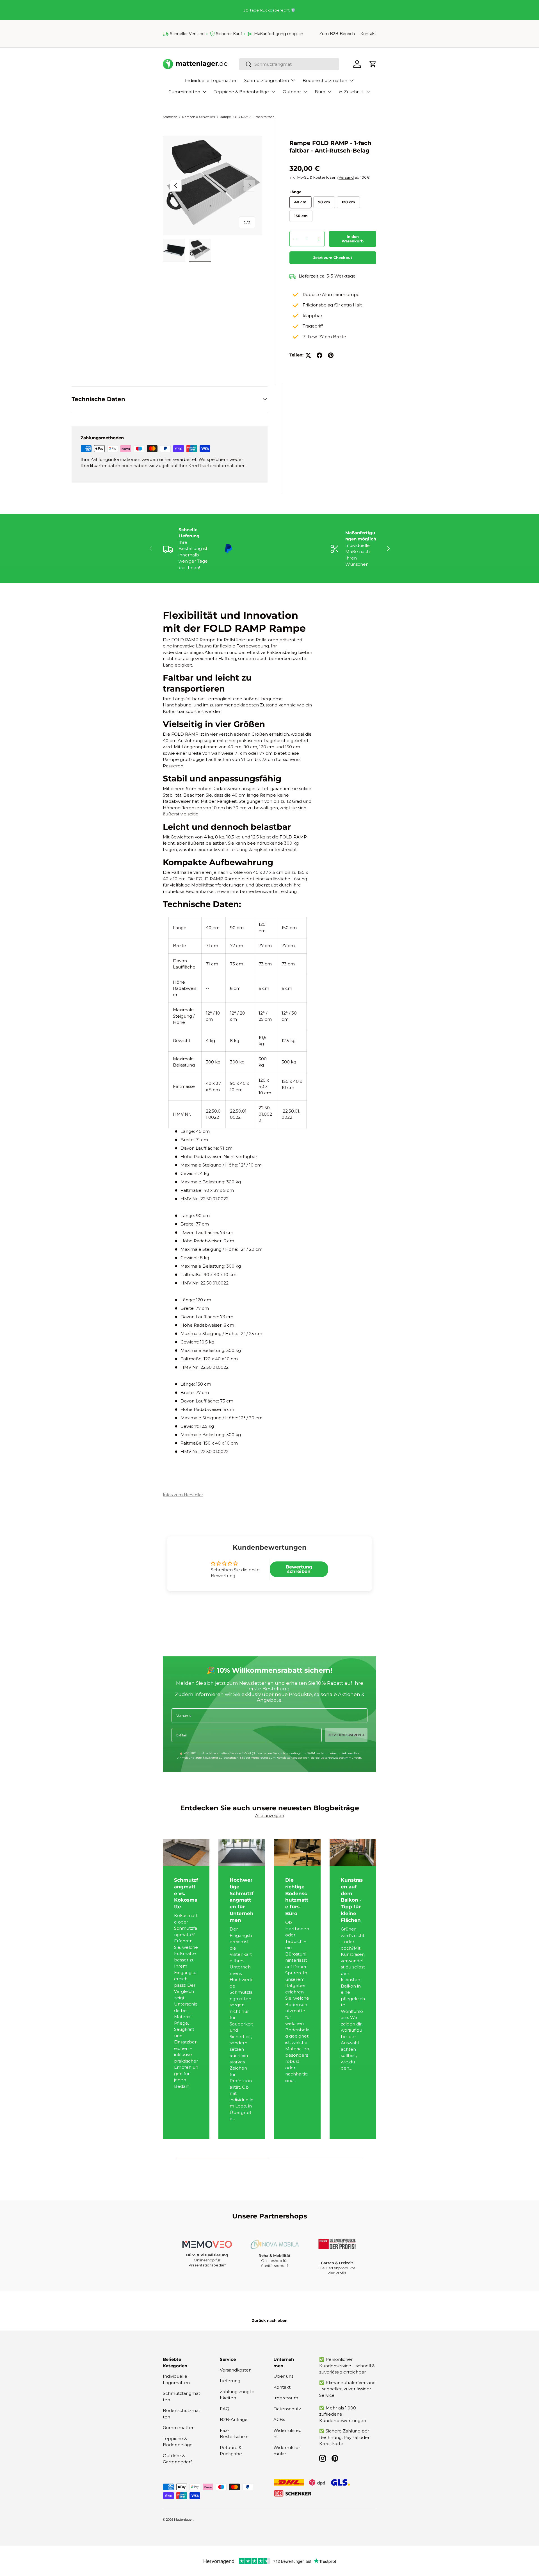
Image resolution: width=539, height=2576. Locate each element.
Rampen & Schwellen (199, 117)
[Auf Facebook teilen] (319, 355)
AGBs (279, 2419)
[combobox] (289, 64)
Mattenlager (183, 2520)
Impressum (286, 2398)
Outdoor (292, 92)
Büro (320, 92)
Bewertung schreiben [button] (299, 1569)
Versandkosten (236, 2370)
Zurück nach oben (270, 2320)
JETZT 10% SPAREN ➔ (346, 1735)
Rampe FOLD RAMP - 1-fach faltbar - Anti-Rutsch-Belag (251, 117)
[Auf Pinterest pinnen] (331, 355)
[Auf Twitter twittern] (308, 355)
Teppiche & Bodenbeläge (241, 92)
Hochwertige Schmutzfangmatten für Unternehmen (242, 1900)
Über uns (283, 2376)
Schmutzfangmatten (267, 80)
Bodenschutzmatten (325, 80)
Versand (346, 177)
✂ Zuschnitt (351, 92)
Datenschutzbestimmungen (341, 1758)
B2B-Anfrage (234, 2419)
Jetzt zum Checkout (333, 258)
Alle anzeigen (270, 1816)
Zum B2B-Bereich (337, 34)
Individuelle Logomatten (211, 80)
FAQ (225, 2408)
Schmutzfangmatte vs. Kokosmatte (186, 1893)
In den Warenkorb (353, 239)
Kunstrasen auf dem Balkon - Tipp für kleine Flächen (352, 1900)
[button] (373, 64)
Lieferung (230, 2381)
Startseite (170, 117)
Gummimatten (184, 92)
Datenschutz (287, 2408)
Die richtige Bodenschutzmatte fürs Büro (297, 1897)
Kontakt (368, 34)
